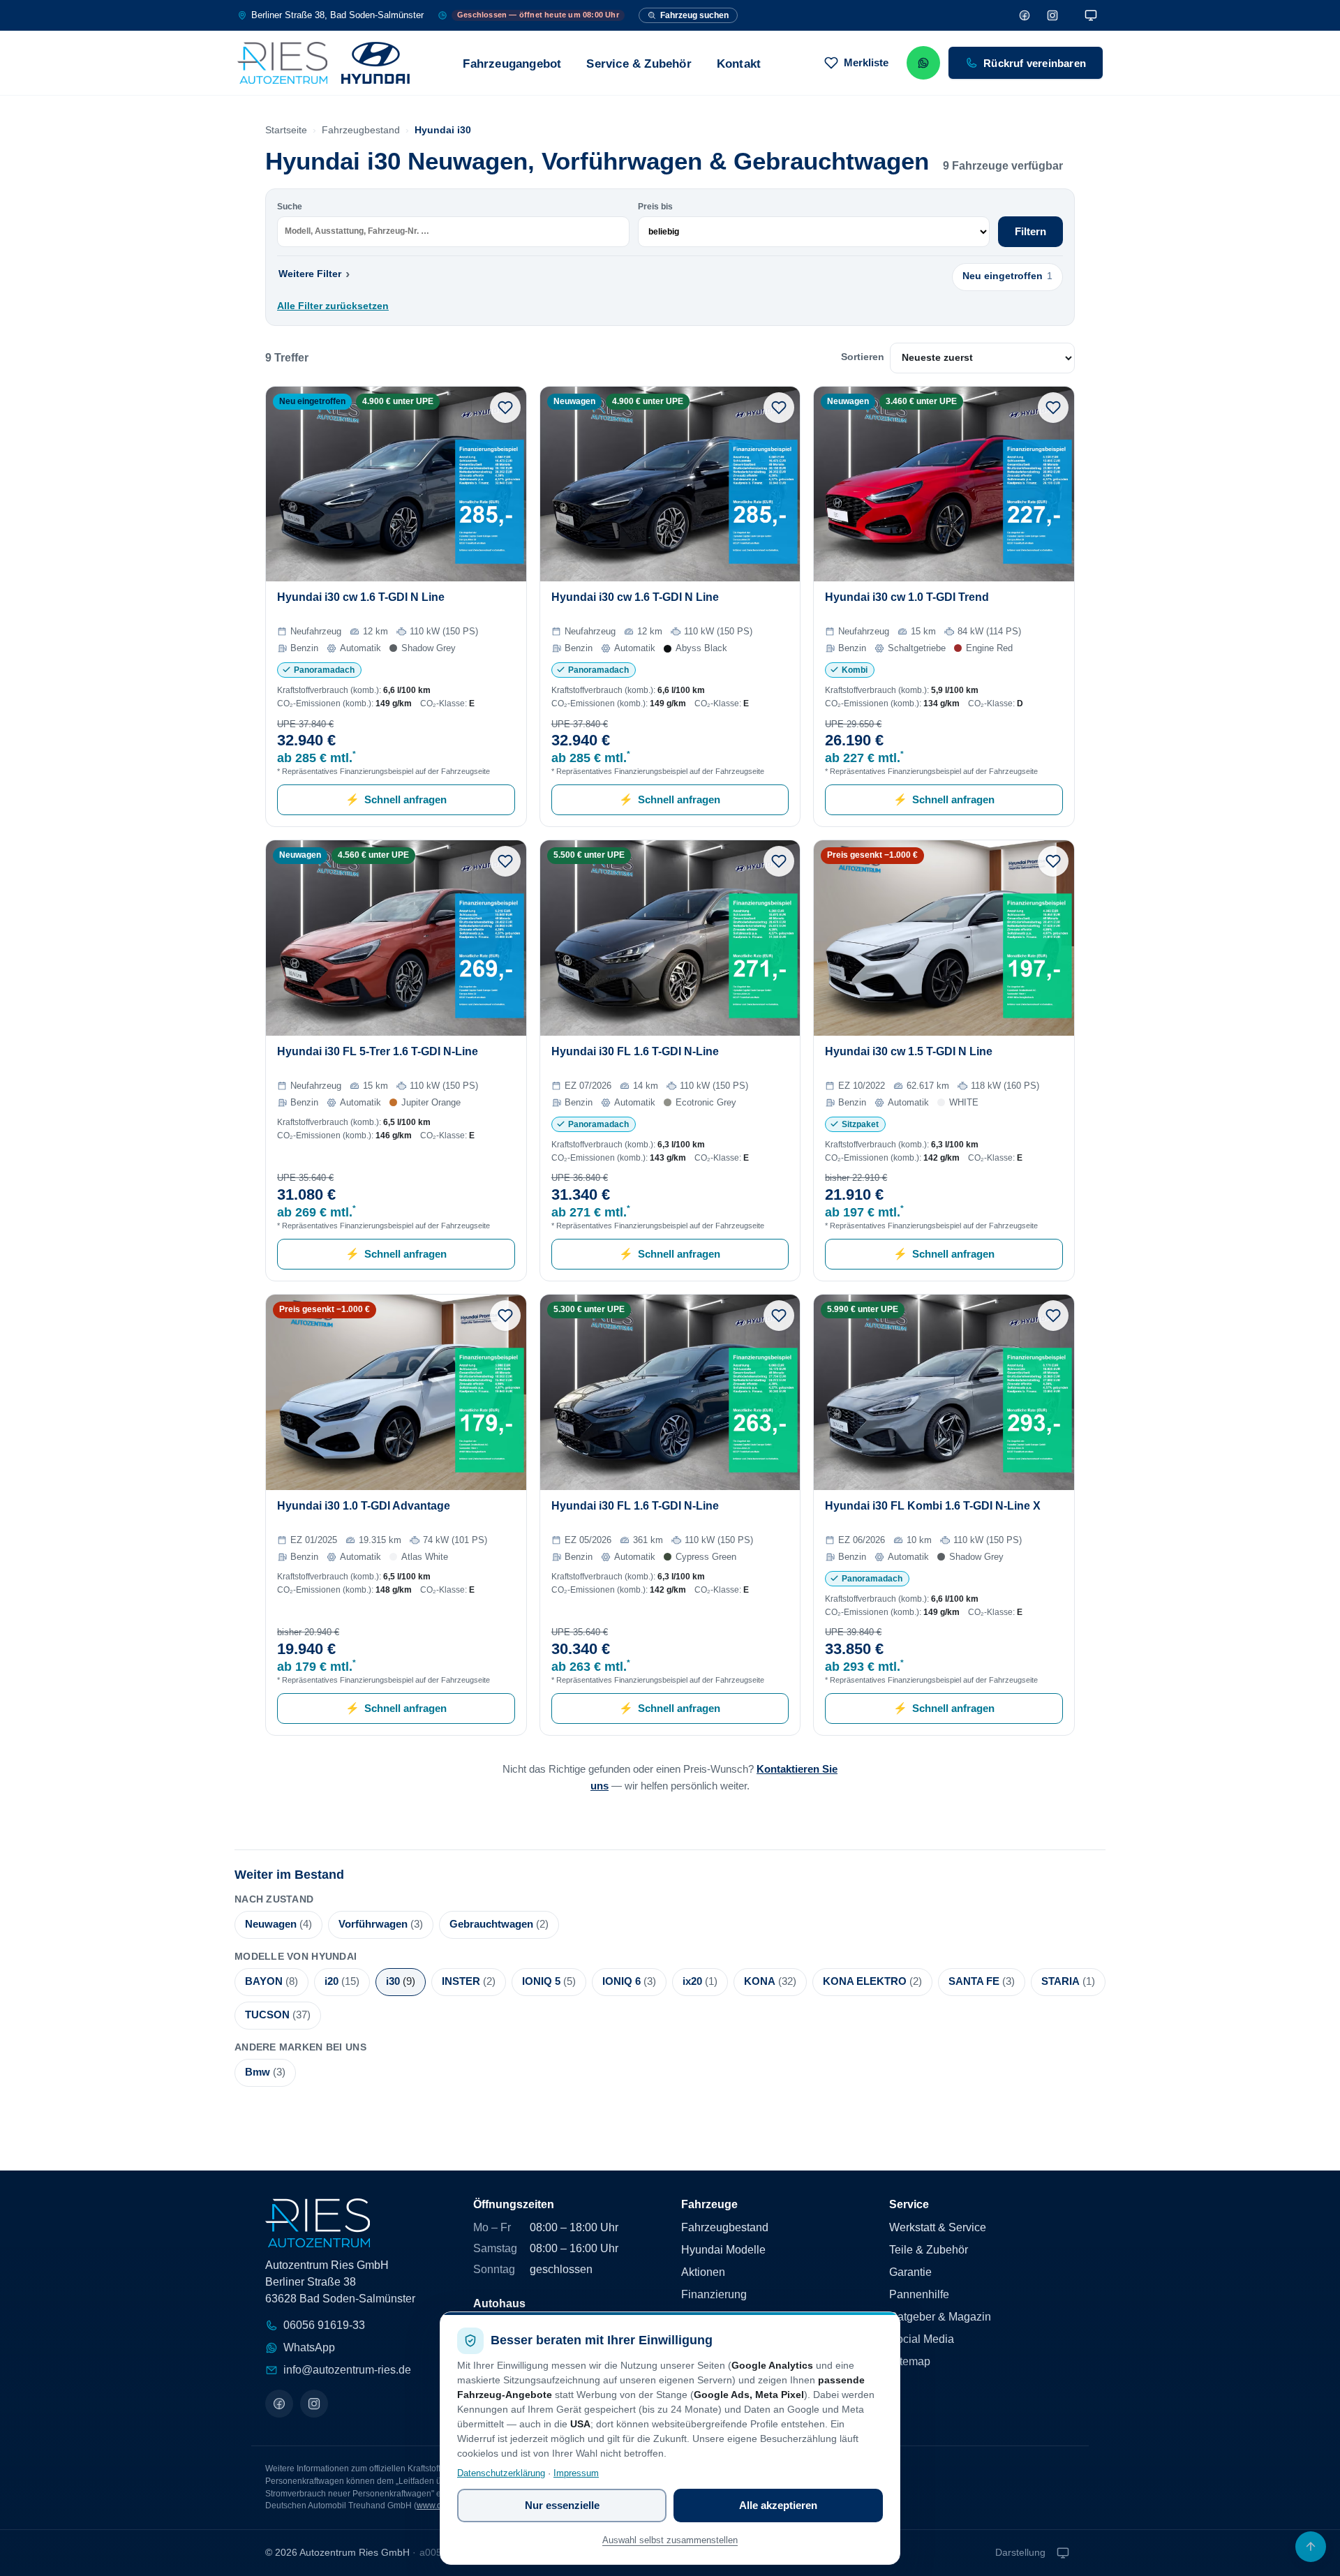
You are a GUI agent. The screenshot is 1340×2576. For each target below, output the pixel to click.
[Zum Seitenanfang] (1311, 2547)
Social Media (922, 2339)
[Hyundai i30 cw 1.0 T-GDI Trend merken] (1053, 408)
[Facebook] (1025, 15)
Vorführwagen (381, 1924)
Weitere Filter (314, 273)
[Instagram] (1052, 15)
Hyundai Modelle (723, 2250)
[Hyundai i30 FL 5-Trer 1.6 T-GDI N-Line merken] (505, 861)
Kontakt (739, 64)
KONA (770, 1981)
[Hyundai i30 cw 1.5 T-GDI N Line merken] (1053, 861)
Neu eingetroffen (1007, 276)
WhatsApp (309, 2347)
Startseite (286, 130)
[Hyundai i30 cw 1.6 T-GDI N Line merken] (505, 408)
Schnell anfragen (396, 799)
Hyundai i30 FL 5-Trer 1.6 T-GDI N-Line (378, 1051)
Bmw (265, 2072)
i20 (342, 1981)
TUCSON (278, 2015)
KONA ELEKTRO (872, 1981)
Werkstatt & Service (938, 2227)
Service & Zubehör (639, 64)
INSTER (469, 1981)
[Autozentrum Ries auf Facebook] (279, 2404)
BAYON (271, 1981)
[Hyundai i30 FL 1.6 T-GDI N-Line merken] (779, 861)
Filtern (1030, 231)
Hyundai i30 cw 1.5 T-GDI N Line (909, 1051)
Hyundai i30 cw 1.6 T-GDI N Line (361, 597)
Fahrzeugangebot (512, 64)
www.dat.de (439, 2506)
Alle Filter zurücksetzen (333, 306)
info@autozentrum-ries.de (347, 2370)
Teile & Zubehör (929, 2250)
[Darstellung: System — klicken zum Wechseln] (1091, 15)
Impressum (576, 2473)
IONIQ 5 (549, 1981)
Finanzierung (714, 2294)
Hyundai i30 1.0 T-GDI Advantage (364, 1506)
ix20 (700, 1981)
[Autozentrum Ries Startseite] (323, 63)
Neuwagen (278, 1924)
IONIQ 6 (629, 1981)
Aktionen (703, 2272)
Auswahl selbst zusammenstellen (670, 2540)
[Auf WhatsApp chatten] (923, 63)
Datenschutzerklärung (501, 2473)
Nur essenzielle (562, 2505)
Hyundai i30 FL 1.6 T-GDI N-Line (635, 1051)
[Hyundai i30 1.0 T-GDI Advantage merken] (505, 1316)
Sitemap (910, 2361)
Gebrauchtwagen (499, 1924)
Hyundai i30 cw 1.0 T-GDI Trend (907, 597)
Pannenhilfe (919, 2294)
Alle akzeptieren (778, 2505)
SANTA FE (982, 1981)
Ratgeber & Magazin (940, 2317)
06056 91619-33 (324, 2325)
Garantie (910, 2272)
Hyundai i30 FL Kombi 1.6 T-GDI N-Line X (933, 1506)
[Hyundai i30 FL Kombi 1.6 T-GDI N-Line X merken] (1053, 1316)
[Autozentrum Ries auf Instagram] (314, 2404)
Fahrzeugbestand (361, 130)
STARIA (1068, 1981)
